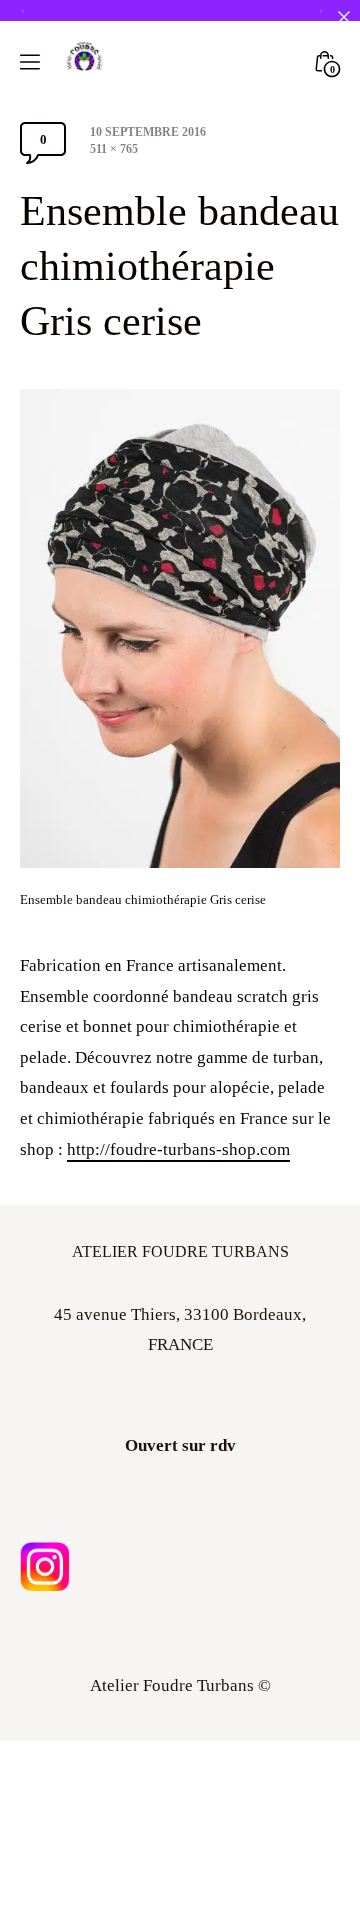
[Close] (343, 16)
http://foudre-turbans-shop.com (178, 1149)
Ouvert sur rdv (180, 1445)
